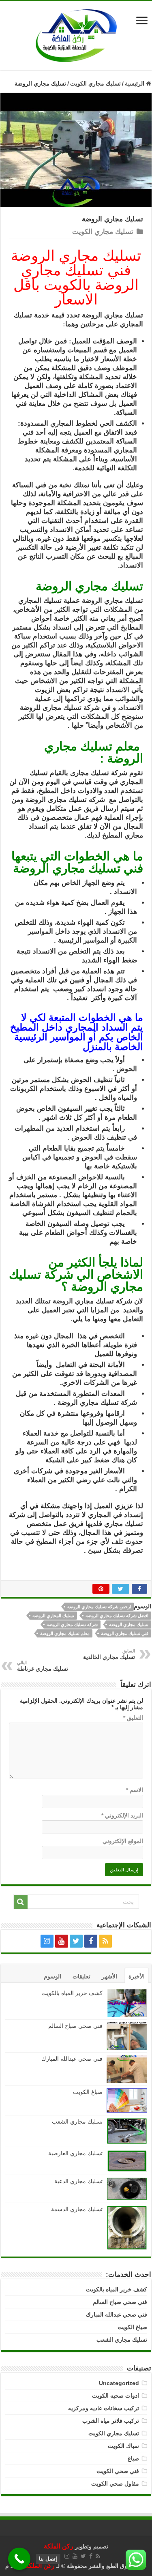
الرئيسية (135, 84)
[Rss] (105, 1941)
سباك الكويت (123, 2446)
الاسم (135, 1790)
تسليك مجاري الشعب (77, 2122)
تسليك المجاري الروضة (53, 1616)
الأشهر (109, 1976)
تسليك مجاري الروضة (129, 1624)
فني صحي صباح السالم (75, 2026)
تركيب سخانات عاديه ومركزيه (104, 2408)
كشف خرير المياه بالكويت (72, 1993)
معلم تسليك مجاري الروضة (65, 1633)
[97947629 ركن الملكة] (76, 35)
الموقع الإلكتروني (123, 1841)
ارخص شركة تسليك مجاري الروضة (99, 1607)
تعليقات (81, 1976)
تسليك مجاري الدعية (78, 2181)
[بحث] (21, 1902)
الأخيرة (137, 1976)
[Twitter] (76, 1941)
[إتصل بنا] (19, 2559)
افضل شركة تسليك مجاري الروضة (117, 1616)
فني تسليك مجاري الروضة (125, 1633)
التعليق (133, 1718)
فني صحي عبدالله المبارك (72, 2059)
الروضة (63, 1301)
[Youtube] (62, 1941)
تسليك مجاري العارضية (75, 2153)
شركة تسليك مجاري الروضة (72, 1624)
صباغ (133, 2458)
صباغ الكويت (87, 2092)
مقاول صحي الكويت (115, 2484)
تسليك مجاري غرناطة (43, 1666)
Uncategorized (119, 2383)
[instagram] (47, 1941)
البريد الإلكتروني (122, 1815)
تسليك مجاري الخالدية (109, 1654)
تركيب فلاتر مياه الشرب (111, 2421)
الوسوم (52, 1976)
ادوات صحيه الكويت (116, 2396)
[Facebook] (91, 1941)
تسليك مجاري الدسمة (77, 2209)
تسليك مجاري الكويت (95, 84)
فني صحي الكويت (118, 2471)
